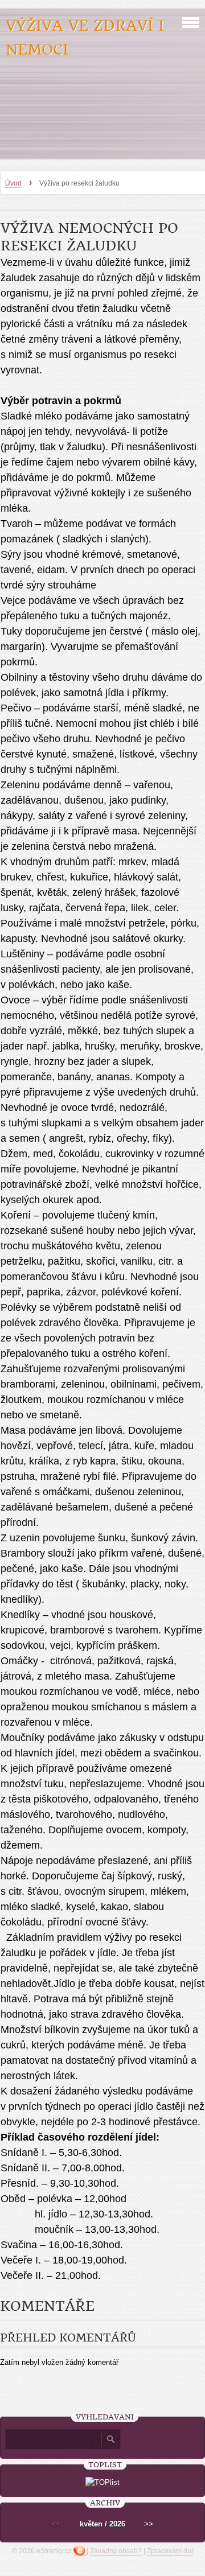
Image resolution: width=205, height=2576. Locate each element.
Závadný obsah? (116, 2551)
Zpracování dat (170, 2551)
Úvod (13, 183)
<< (56, 2524)
